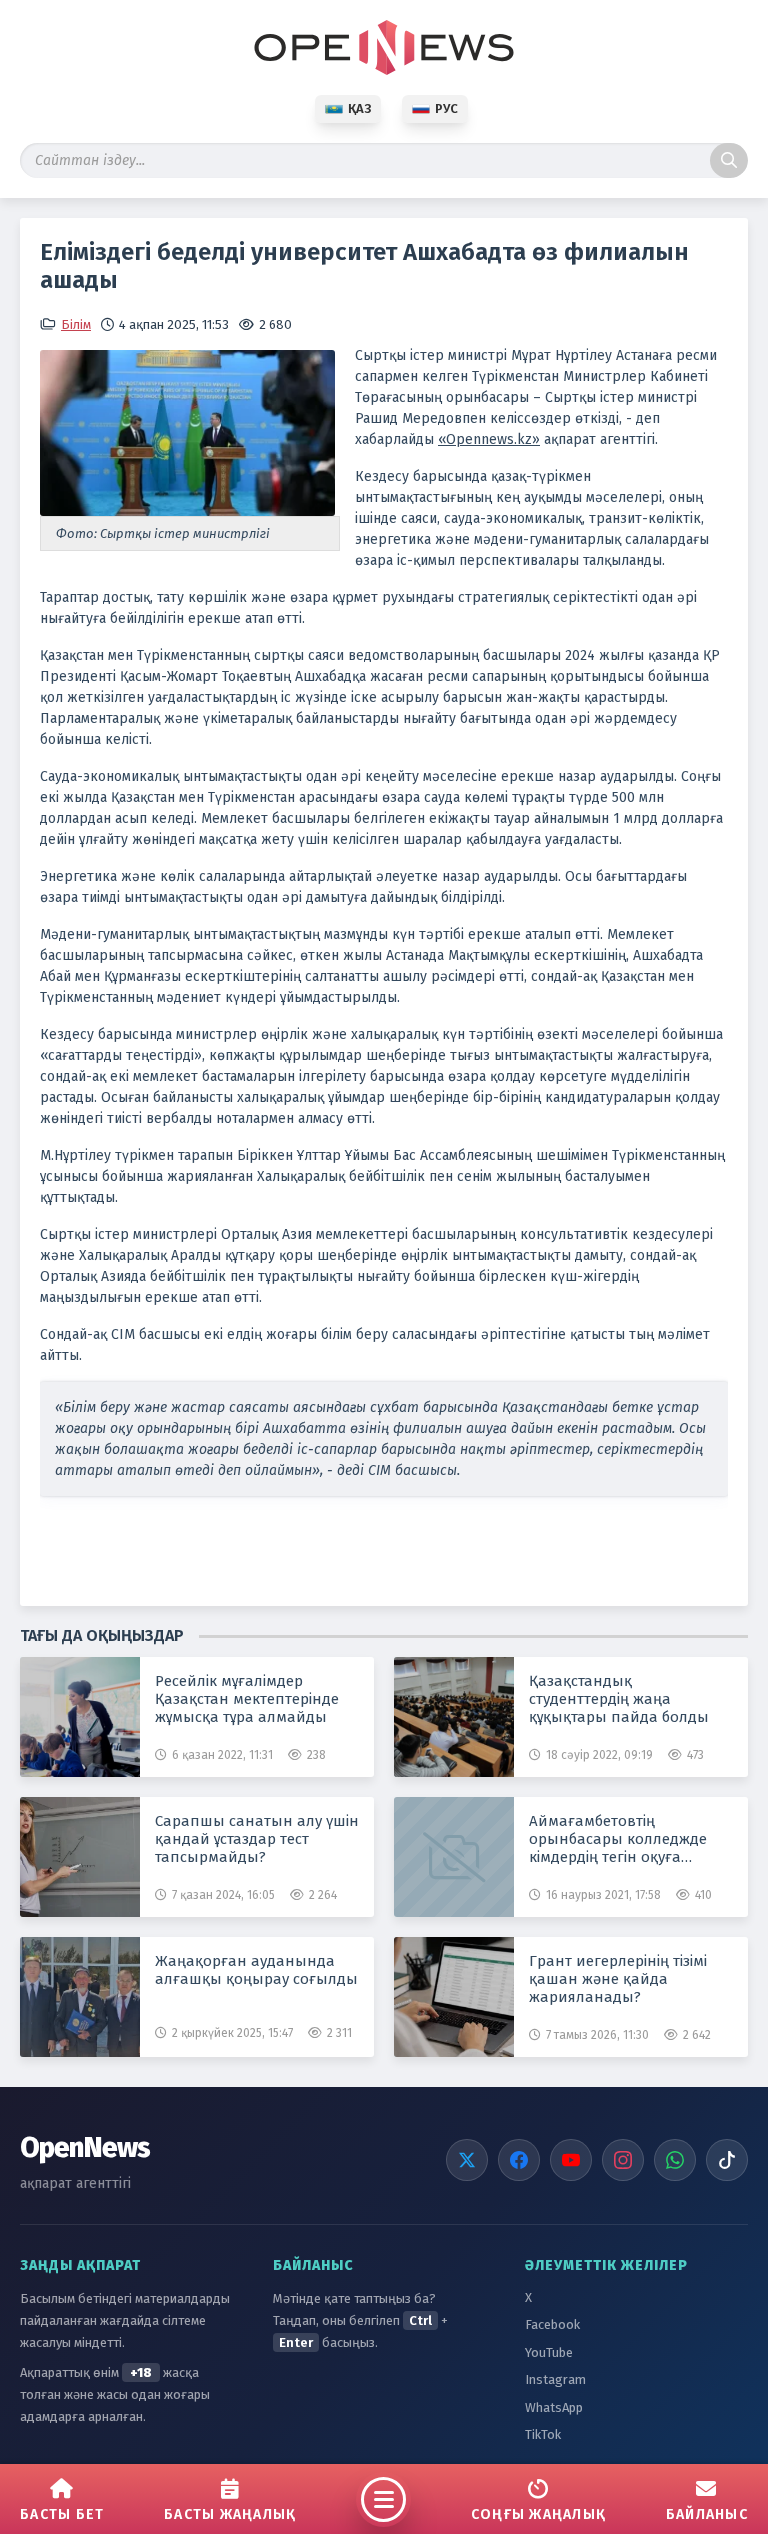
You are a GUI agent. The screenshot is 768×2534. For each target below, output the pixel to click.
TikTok (543, 2434)
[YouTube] (571, 2160)
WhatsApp (554, 2407)
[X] (467, 2160)
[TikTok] (727, 2160)
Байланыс (707, 2514)
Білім (76, 324)
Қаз (359, 108)
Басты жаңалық (230, 2514)
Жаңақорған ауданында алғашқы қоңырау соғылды (256, 1970)
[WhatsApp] (675, 2160)
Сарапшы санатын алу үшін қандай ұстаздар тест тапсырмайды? (257, 1839)
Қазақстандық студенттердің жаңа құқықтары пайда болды (619, 1699)
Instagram (555, 2379)
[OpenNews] (384, 47)
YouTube (549, 2352)
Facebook (552, 2324)
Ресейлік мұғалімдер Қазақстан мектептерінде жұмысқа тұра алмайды (247, 1699)
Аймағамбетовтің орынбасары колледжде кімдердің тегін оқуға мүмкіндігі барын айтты (618, 1839)
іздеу (729, 160)
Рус (446, 108)
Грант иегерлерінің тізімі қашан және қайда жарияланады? (618, 1979)
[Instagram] (623, 2160)
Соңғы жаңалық (538, 2514)
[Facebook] (519, 2160)
